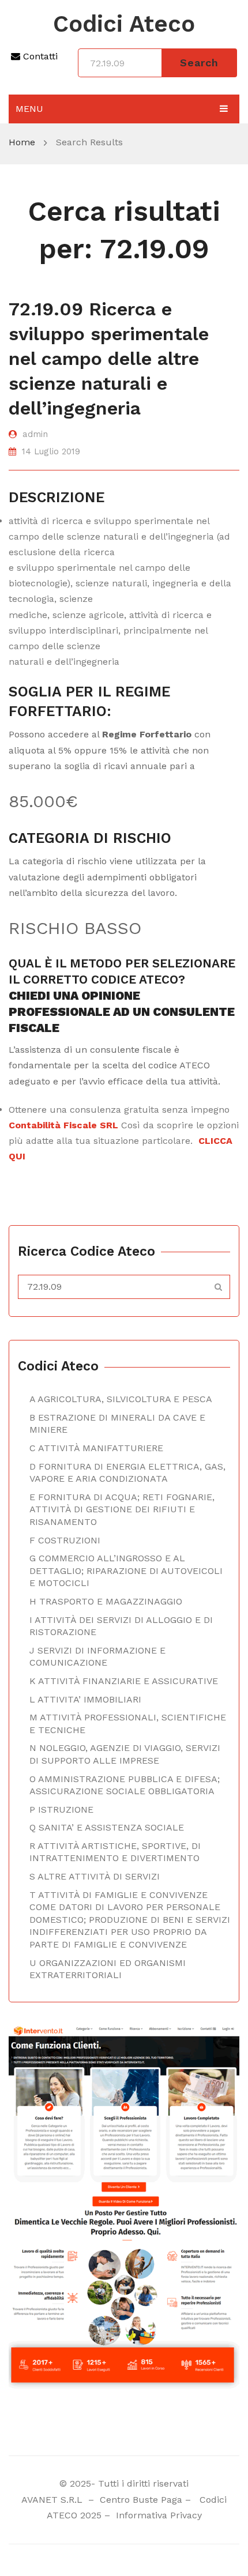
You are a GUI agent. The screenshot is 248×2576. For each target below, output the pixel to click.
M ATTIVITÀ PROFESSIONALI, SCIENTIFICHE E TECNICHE (128, 1724)
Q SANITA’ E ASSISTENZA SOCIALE (107, 1827)
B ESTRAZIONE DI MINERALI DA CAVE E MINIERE (117, 1424)
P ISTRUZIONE (61, 1809)
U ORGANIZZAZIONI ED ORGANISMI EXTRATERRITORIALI (108, 1969)
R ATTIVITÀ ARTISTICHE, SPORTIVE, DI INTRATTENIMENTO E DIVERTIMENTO (115, 1852)
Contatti (39, 56)
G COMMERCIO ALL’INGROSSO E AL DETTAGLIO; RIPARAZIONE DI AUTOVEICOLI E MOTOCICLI (126, 1571)
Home (22, 142)
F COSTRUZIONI (65, 1540)
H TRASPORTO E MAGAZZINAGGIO (106, 1601)
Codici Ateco (124, 24)
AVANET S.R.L (53, 2500)
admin (35, 434)
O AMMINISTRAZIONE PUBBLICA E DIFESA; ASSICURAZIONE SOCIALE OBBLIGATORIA (125, 1785)
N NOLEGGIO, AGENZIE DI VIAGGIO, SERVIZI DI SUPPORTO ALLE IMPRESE (125, 1754)
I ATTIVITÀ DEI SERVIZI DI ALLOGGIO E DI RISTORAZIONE (121, 1626)
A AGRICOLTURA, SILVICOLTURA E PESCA (121, 1399)
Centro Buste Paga (141, 2500)
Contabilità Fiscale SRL (63, 1125)
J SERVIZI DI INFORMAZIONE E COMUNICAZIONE (97, 1657)
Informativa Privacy (157, 2515)
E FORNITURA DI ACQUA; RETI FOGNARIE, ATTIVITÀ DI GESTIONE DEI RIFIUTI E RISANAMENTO (122, 1509)
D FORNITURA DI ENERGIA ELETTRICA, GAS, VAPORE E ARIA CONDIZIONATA (127, 1473)
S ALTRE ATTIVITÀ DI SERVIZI (95, 1876)
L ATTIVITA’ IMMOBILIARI (85, 1699)
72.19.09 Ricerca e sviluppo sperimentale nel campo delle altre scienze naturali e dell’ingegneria (109, 359)
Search (199, 63)
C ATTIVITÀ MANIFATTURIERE (96, 1448)
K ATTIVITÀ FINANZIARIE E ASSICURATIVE (124, 1681)
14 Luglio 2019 (51, 451)
